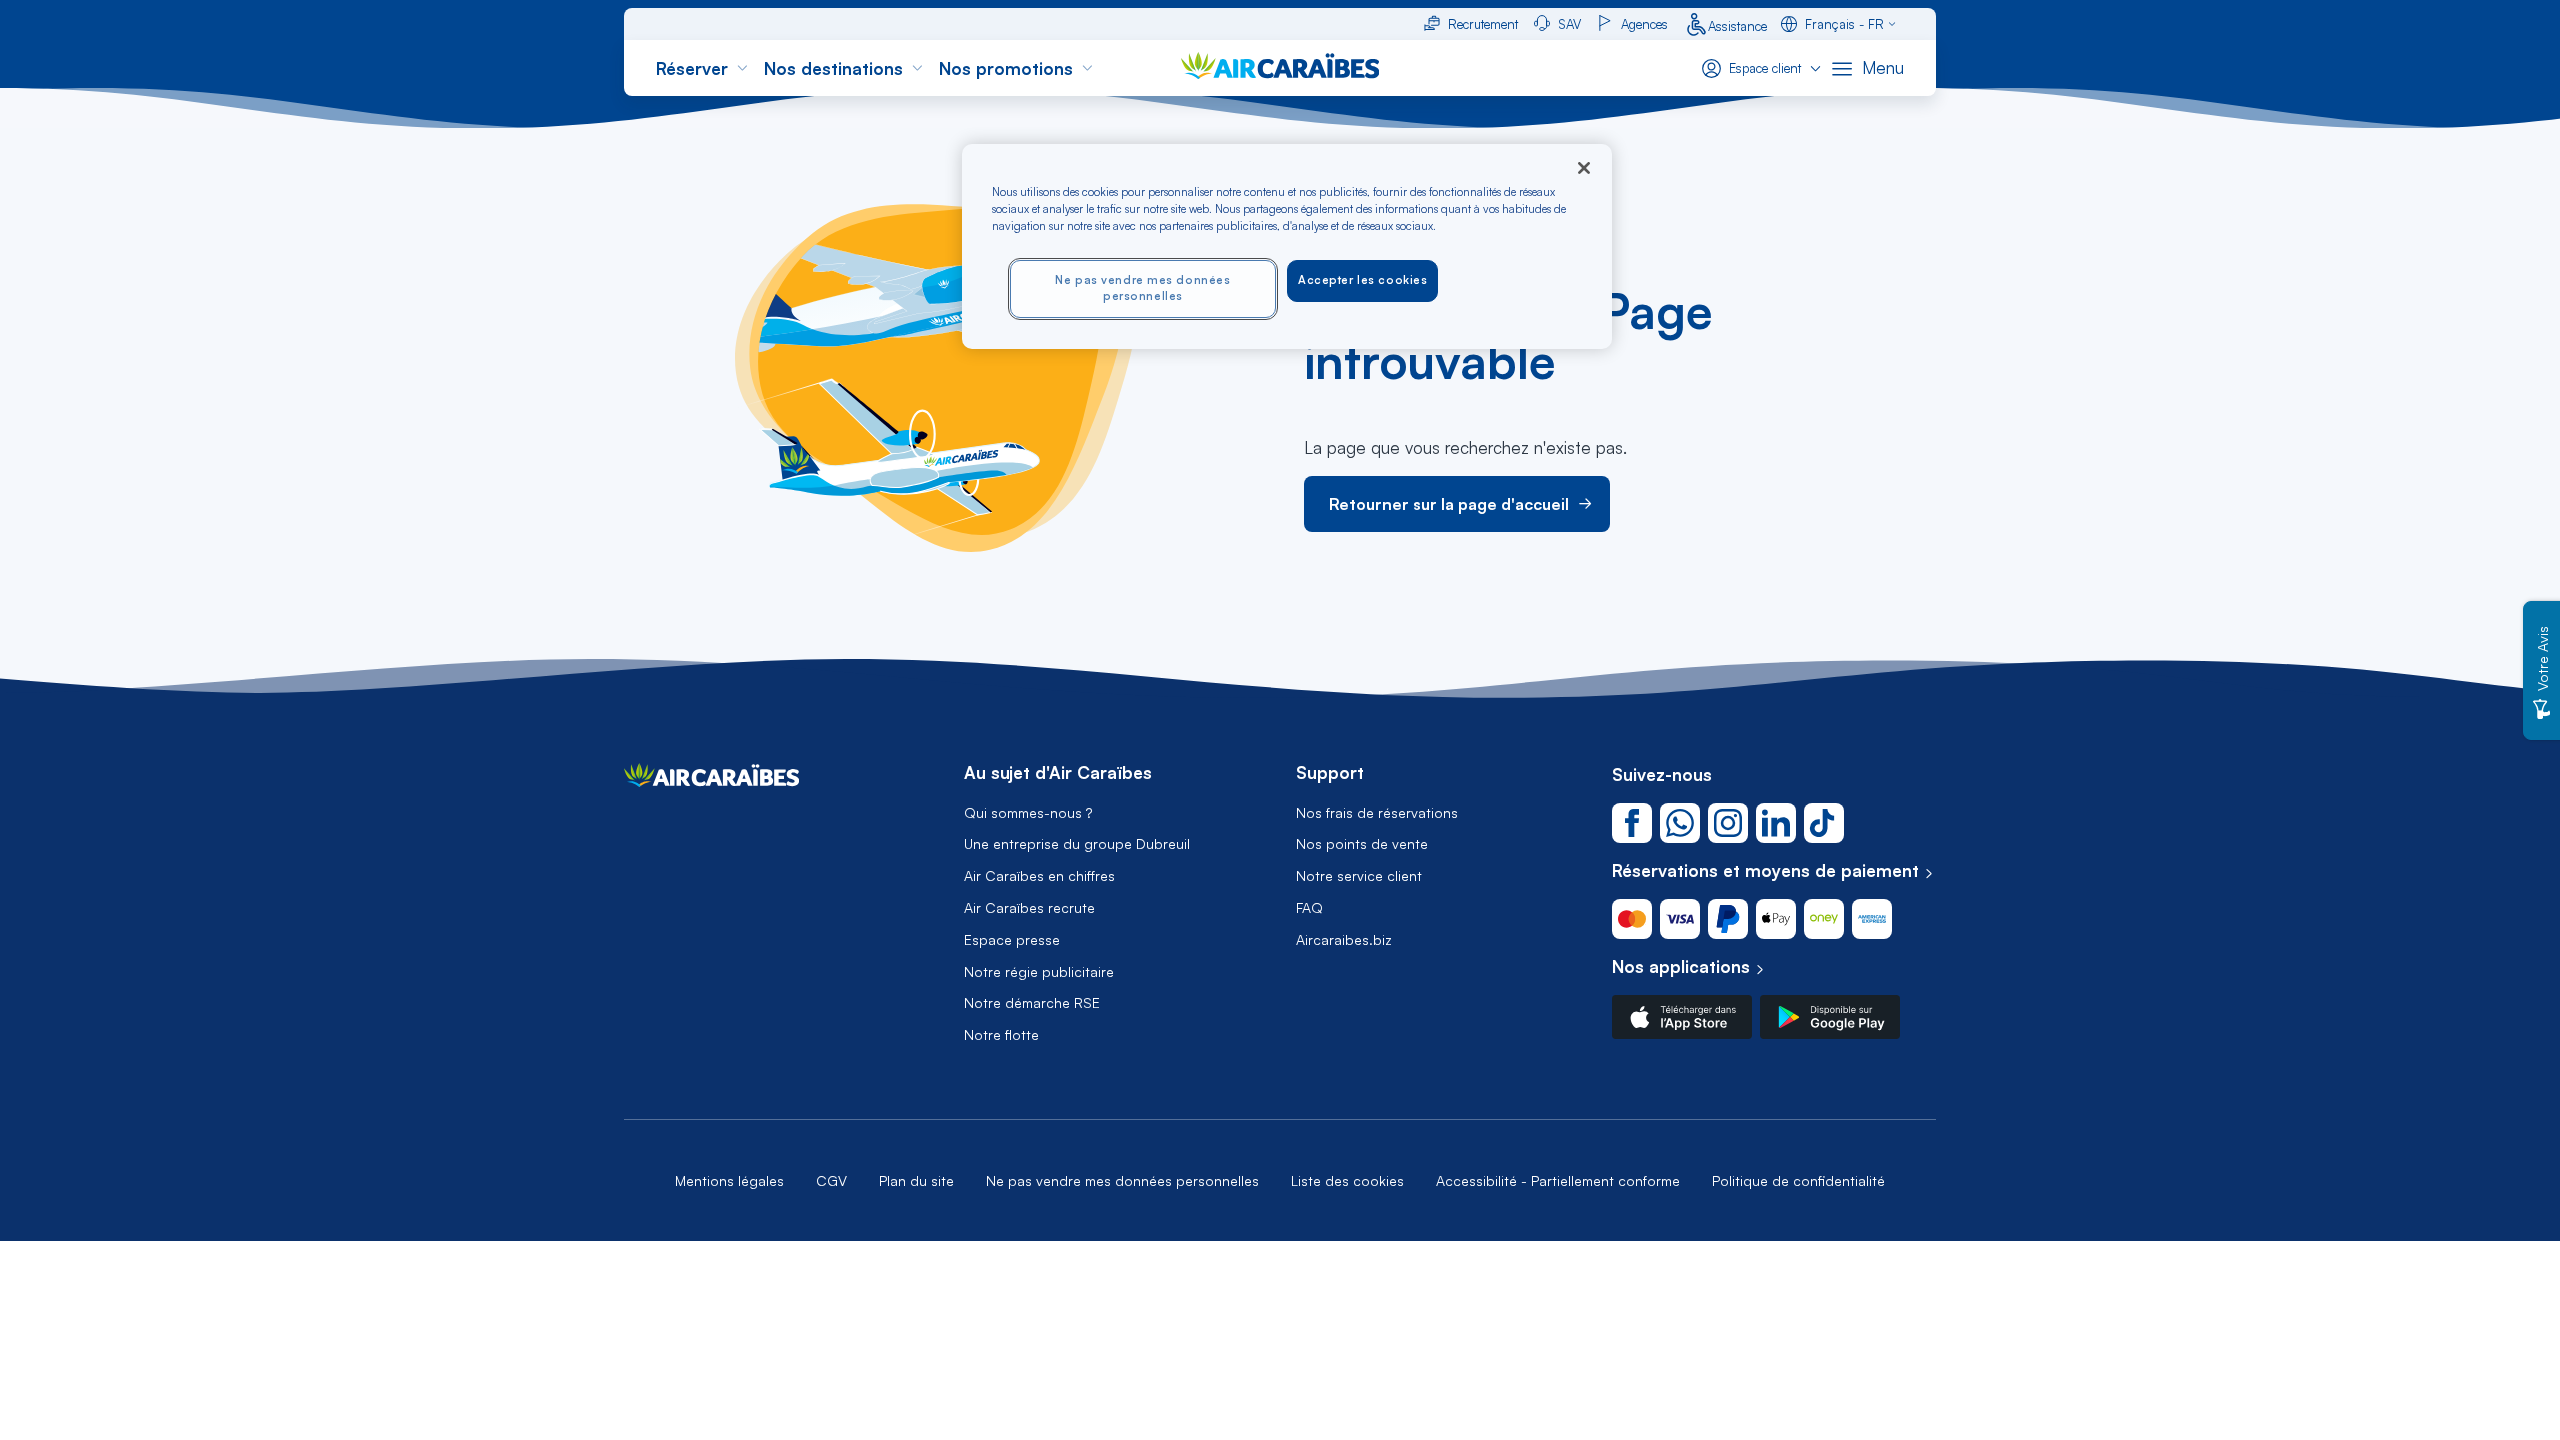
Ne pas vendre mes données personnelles (1122, 1180)
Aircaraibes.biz (1344, 940)
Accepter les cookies (1362, 280)
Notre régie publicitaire (1039, 972)
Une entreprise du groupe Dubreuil (1077, 844)
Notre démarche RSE (1032, 1003)
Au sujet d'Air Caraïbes (1058, 773)
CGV (831, 1180)
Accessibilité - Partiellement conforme (1558, 1180)
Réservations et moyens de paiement (1765, 870)
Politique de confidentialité (1798, 1180)
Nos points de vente (1362, 844)
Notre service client (1359, 876)
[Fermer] (1584, 168)
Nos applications (1681, 966)
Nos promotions (1006, 68)
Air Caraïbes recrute (1029, 908)
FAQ (1309, 908)
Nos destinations (833, 68)
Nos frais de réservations (1377, 813)
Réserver (692, 68)
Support (1330, 773)
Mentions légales (729, 1180)
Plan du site (916, 1180)
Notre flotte (1001, 1035)
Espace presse (1012, 940)
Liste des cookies (1347, 1180)
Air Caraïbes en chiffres (1039, 876)
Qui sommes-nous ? (1028, 813)
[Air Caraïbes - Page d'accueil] (711, 780)
